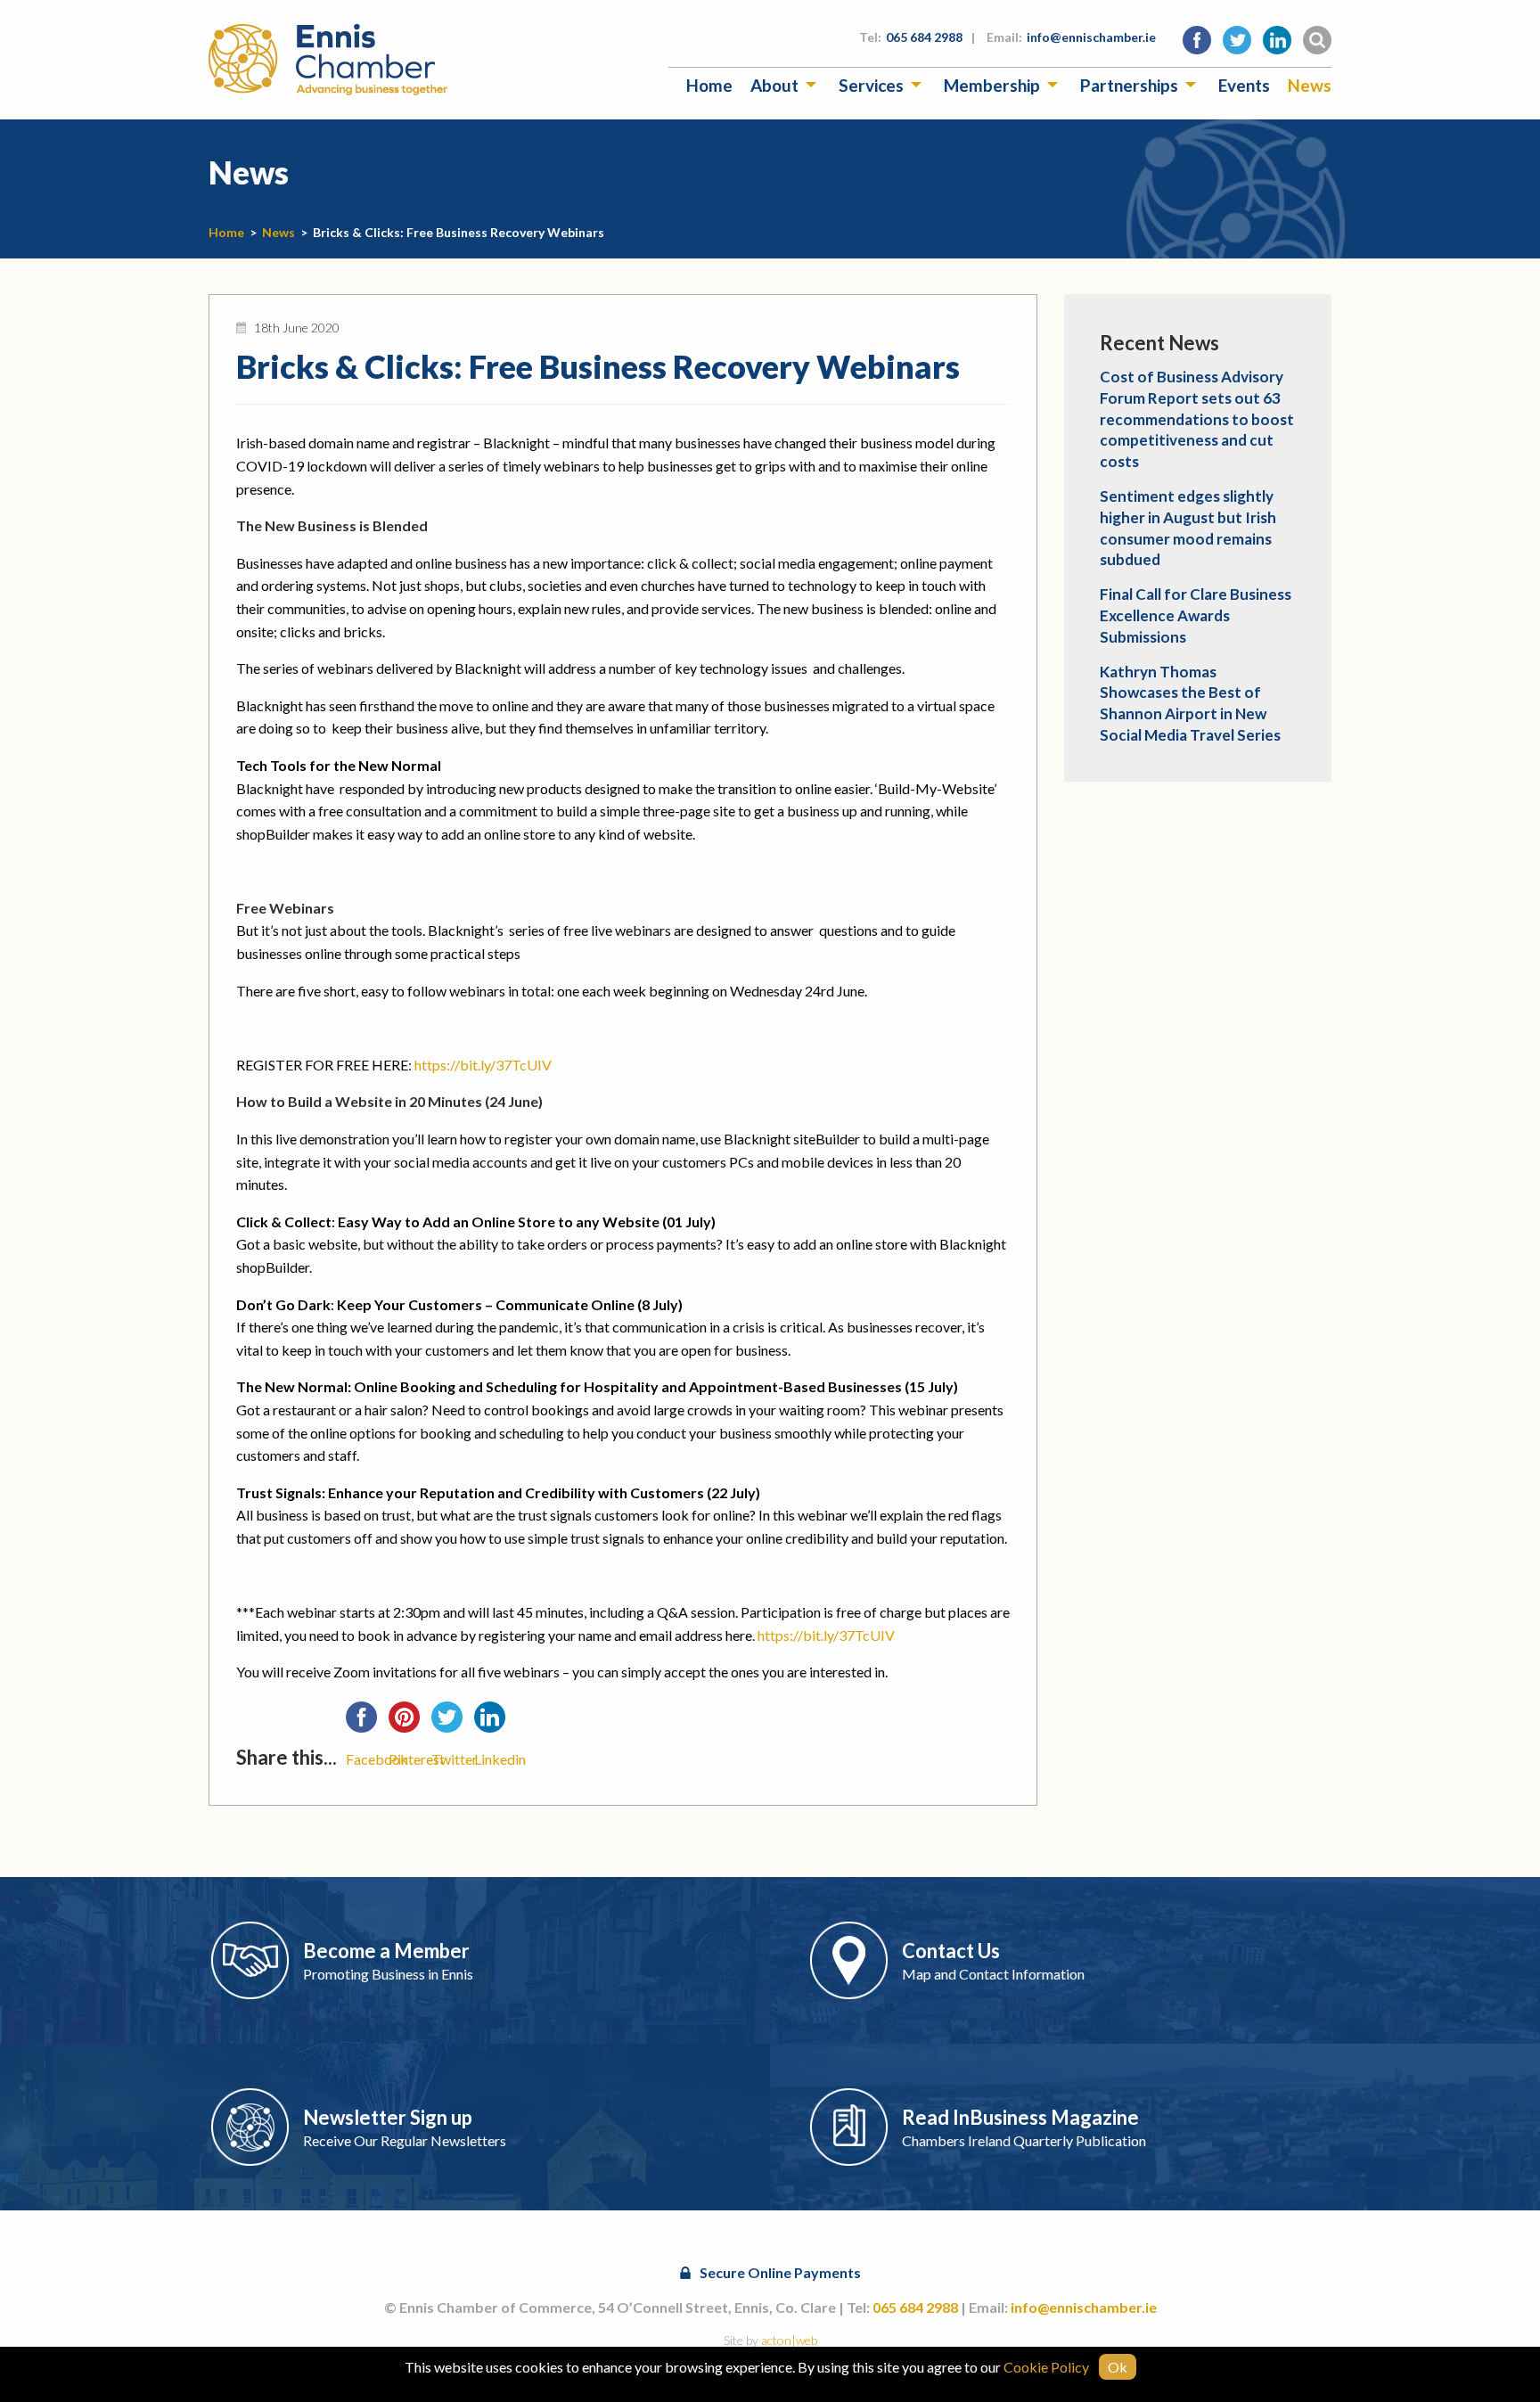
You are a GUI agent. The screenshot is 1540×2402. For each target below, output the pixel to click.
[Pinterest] (410, 1723)
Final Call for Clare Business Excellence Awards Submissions (1196, 615)
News (1310, 85)
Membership (992, 85)
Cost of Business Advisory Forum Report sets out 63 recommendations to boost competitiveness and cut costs (1197, 419)
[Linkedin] (496, 1723)
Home (709, 85)
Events (1244, 85)
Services (871, 85)
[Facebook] (367, 1723)
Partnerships (1129, 85)
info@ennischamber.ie (1091, 37)
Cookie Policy (1046, 2367)
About (774, 85)
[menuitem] (709, 85)
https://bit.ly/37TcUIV (483, 1065)
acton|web (789, 2340)
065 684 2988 (924, 37)
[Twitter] (453, 1723)
